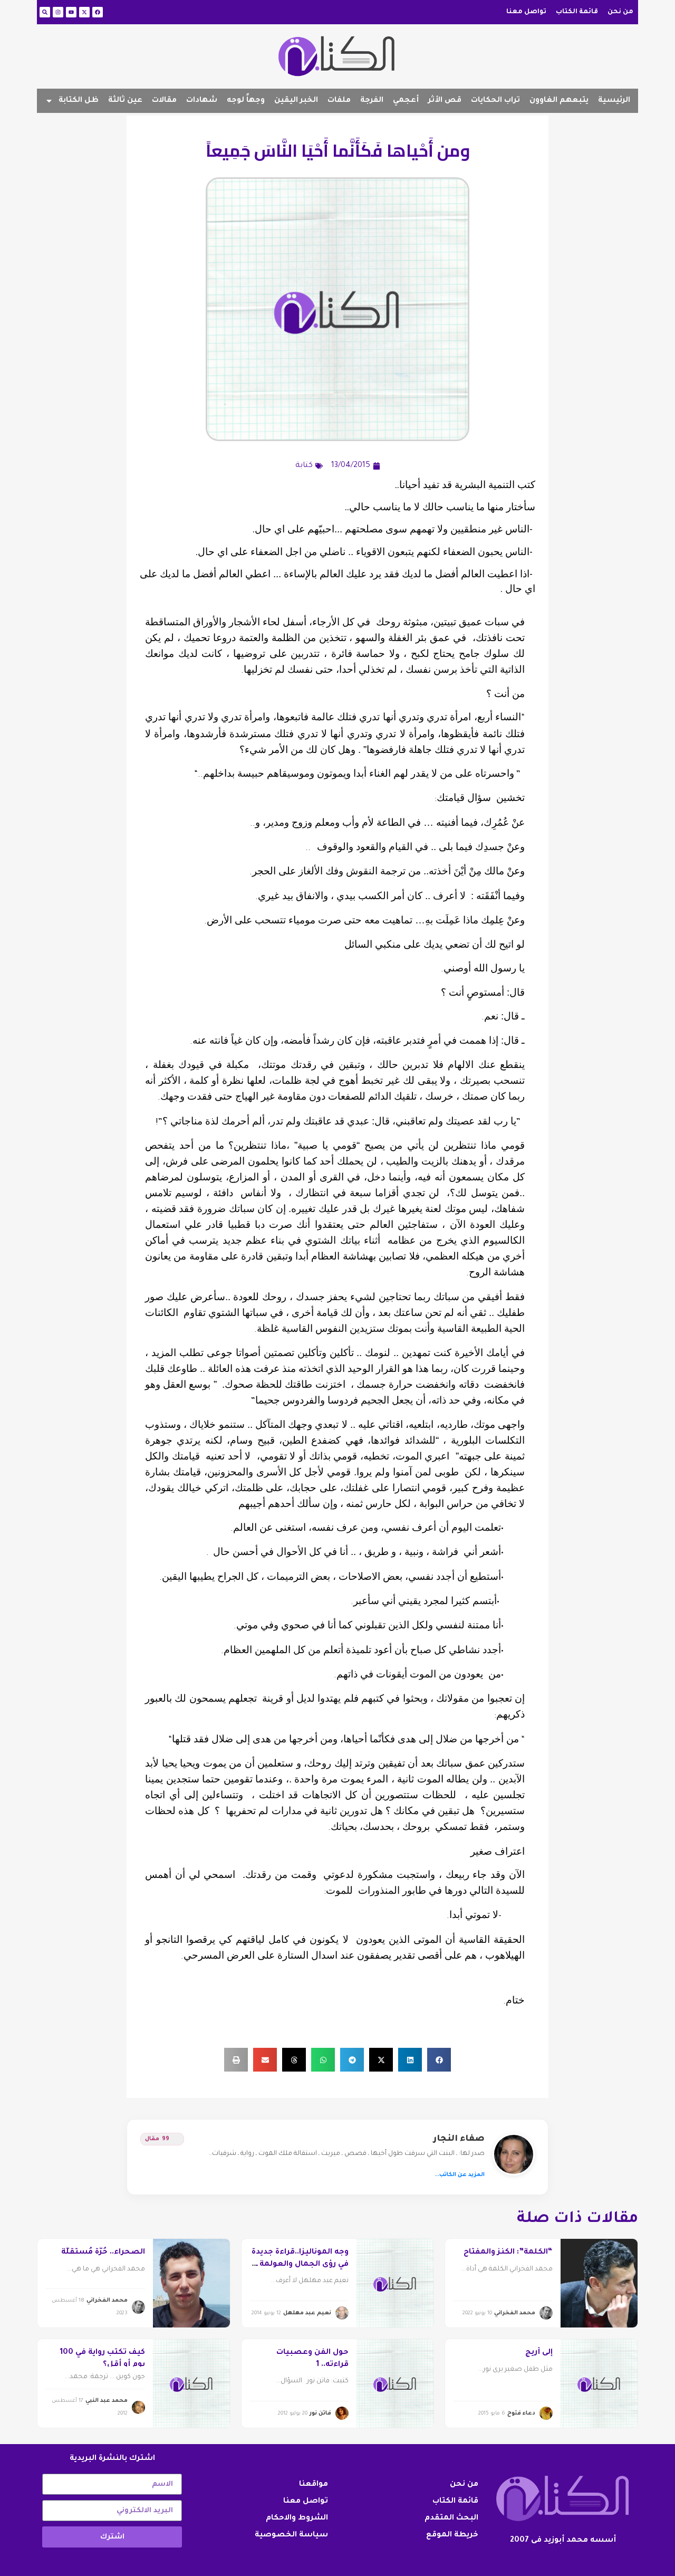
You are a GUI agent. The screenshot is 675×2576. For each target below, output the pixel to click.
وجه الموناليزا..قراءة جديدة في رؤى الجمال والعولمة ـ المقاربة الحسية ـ (300, 2264)
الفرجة (372, 101)
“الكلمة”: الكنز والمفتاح (508, 2253)
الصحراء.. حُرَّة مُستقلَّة (103, 2253)
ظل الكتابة (79, 101)
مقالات (164, 101)
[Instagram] (58, 12)
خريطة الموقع (452, 2535)
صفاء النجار (459, 2139)
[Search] (45, 12)
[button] (439, 2060)
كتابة (304, 466)
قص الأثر (445, 101)
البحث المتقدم (451, 2518)
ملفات (339, 101)
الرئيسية (614, 101)
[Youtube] (71, 12)
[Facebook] (98, 12)
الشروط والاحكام (297, 2518)
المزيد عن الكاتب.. (460, 2175)
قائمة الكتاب (577, 12)
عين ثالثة (125, 101)
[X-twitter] (84, 12)
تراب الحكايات (495, 101)
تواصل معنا (526, 12)
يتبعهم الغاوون (559, 101)
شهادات (202, 101)
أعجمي (406, 101)
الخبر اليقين (296, 101)
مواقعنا (314, 2485)
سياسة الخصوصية (291, 2535)
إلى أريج (539, 2353)
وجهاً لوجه (246, 101)
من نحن (620, 12)
